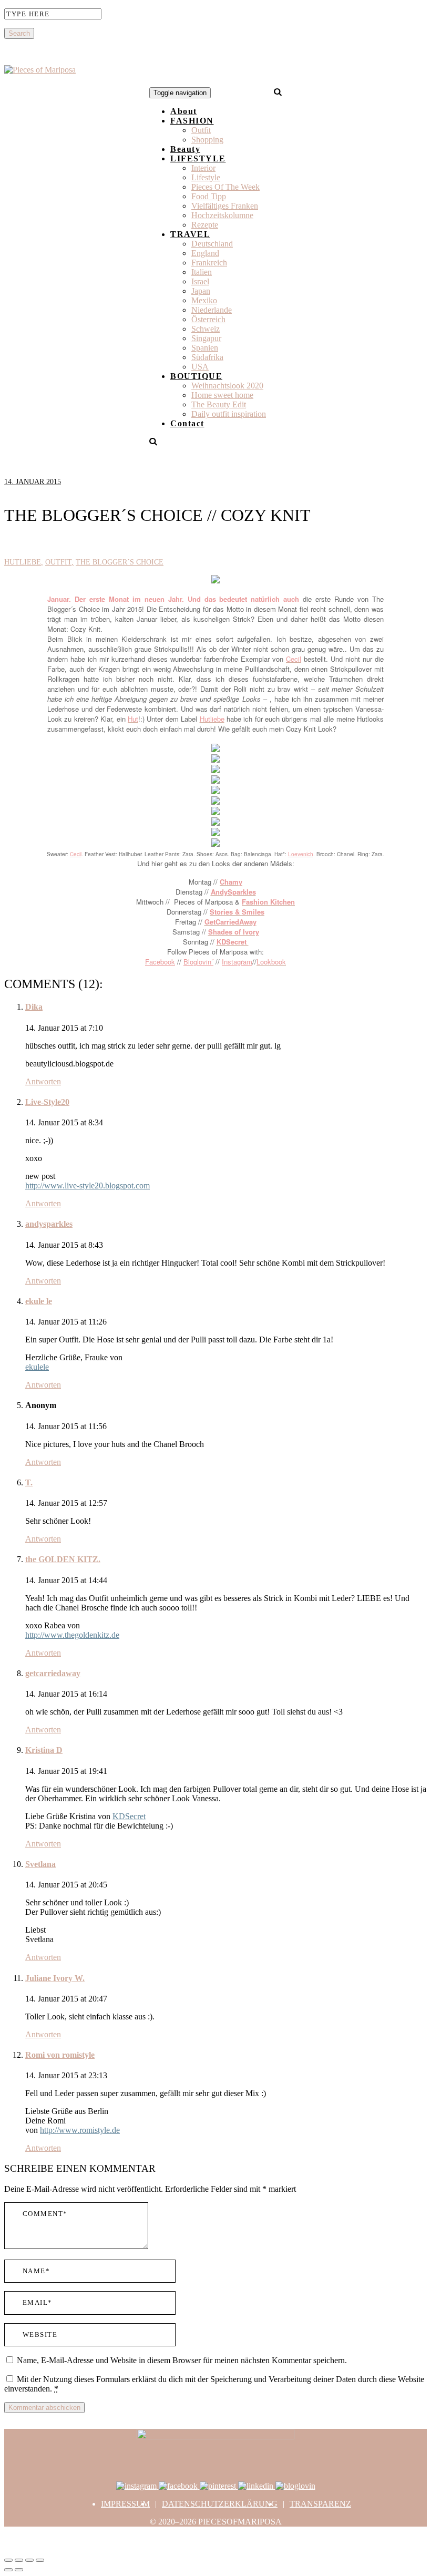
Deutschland (212, 244)
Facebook (160, 962)
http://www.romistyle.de (80, 2130)
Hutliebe (23, 562)
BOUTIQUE (196, 376)
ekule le (39, 1301)
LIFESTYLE (198, 158)
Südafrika (207, 357)
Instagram (237, 962)
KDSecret (129, 1816)
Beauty (185, 149)
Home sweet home (222, 395)
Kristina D (44, 1750)
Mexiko (204, 300)
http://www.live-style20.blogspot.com (88, 1186)
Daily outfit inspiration (229, 414)
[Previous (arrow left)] (8, 2570)
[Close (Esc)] (8, 2560)
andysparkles (49, 1224)
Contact (187, 423)
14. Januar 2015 (33, 482)
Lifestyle (206, 177)
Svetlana (40, 1864)
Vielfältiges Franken (225, 206)
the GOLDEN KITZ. (63, 1559)
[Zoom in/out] (40, 2560)
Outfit (201, 130)
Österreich (208, 319)
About (184, 111)
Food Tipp (209, 196)
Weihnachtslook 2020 (227, 386)
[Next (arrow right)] (19, 2570)
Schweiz (206, 329)
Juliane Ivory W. (55, 1978)
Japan (201, 291)
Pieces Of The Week (225, 187)
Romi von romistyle (60, 2055)
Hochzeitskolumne (222, 215)
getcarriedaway (53, 1673)
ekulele (37, 1367)
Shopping (207, 140)
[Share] (19, 2560)
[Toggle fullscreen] (29, 2560)
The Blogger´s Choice (120, 562)
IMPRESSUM (125, 2504)
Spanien (205, 348)
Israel (200, 281)
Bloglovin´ (198, 962)
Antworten (43, 1081)
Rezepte (205, 225)
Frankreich (209, 263)
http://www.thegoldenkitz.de (72, 1635)
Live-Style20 (47, 1102)
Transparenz (320, 2504)
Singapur (206, 338)
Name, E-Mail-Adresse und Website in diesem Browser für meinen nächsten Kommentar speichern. (182, 2360)
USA (200, 367)
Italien (202, 272)
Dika (34, 1007)
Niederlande (212, 310)
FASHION (192, 121)
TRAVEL (190, 234)
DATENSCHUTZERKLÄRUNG (220, 2504)
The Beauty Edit (219, 404)
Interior (203, 168)
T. (29, 1482)
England (205, 253)
